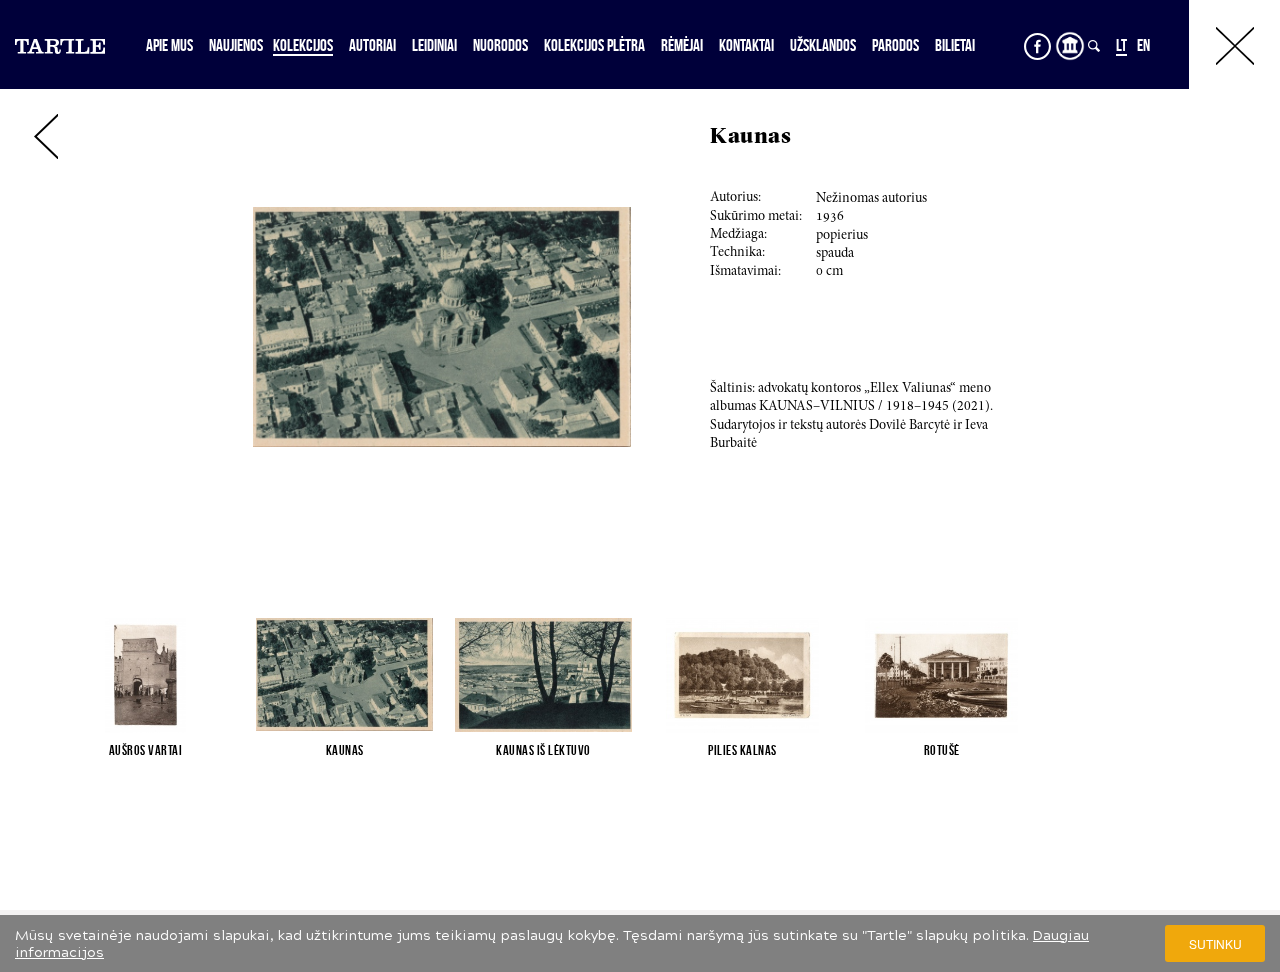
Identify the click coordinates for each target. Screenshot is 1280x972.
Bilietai (955, 45)
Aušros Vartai (146, 750)
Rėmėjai (682, 45)
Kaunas (345, 750)
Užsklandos (823, 45)
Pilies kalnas (742, 750)
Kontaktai (746, 45)
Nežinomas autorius (871, 199)
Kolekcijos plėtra (594, 45)
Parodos (895, 45)
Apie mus (169, 45)
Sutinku (1215, 943)
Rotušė (942, 750)
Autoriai (372, 45)
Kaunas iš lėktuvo (543, 750)
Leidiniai (434, 45)
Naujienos (236, 45)
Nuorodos (500, 45)
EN (1143, 45)
